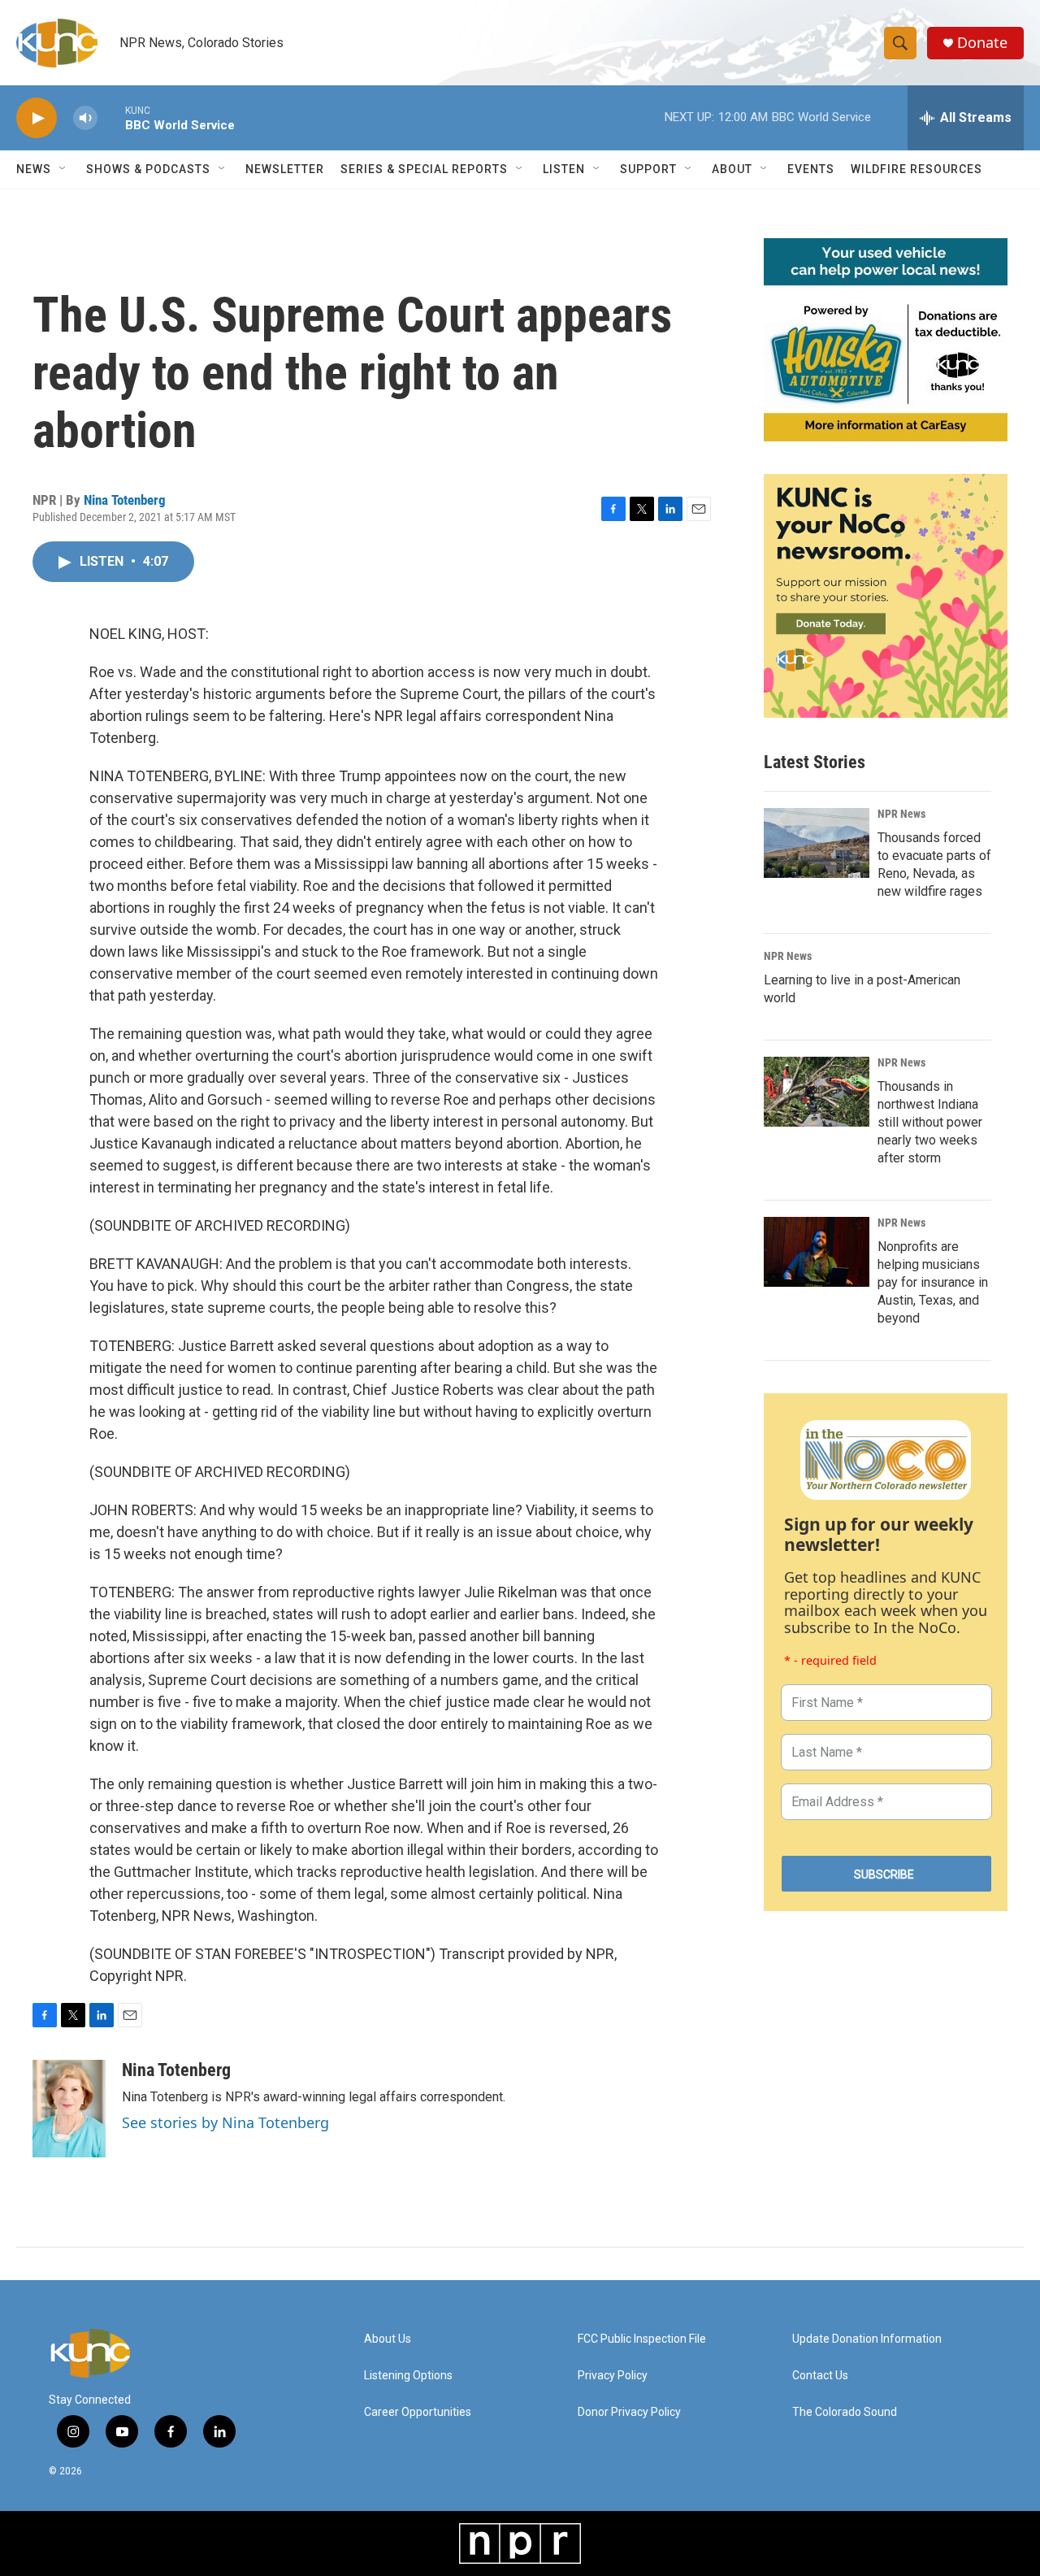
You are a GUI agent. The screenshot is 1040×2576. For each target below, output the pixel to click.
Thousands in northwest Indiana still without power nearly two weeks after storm (930, 1122)
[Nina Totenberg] (69, 2109)
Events (811, 169)
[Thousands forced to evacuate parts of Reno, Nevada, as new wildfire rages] (817, 843)
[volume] (85, 118)
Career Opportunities (418, 2412)
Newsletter (285, 169)
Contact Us (820, 2376)
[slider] (111, 117)
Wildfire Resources (916, 169)
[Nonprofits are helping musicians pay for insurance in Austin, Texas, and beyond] (817, 1252)
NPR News (901, 814)
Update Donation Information (867, 2339)
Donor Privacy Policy (629, 2412)
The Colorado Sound (845, 2412)
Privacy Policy (613, 2376)
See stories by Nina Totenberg (225, 2122)
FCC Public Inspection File (642, 2339)
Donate (982, 43)
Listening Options (408, 2376)
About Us (388, 2339)
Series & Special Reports (424, 169)
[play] (37, 118)
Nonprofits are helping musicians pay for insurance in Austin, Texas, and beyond (933, 1282)
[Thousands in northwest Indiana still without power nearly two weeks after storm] (817, 1092)
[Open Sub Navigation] (63, 169)
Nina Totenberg (125, 500)
